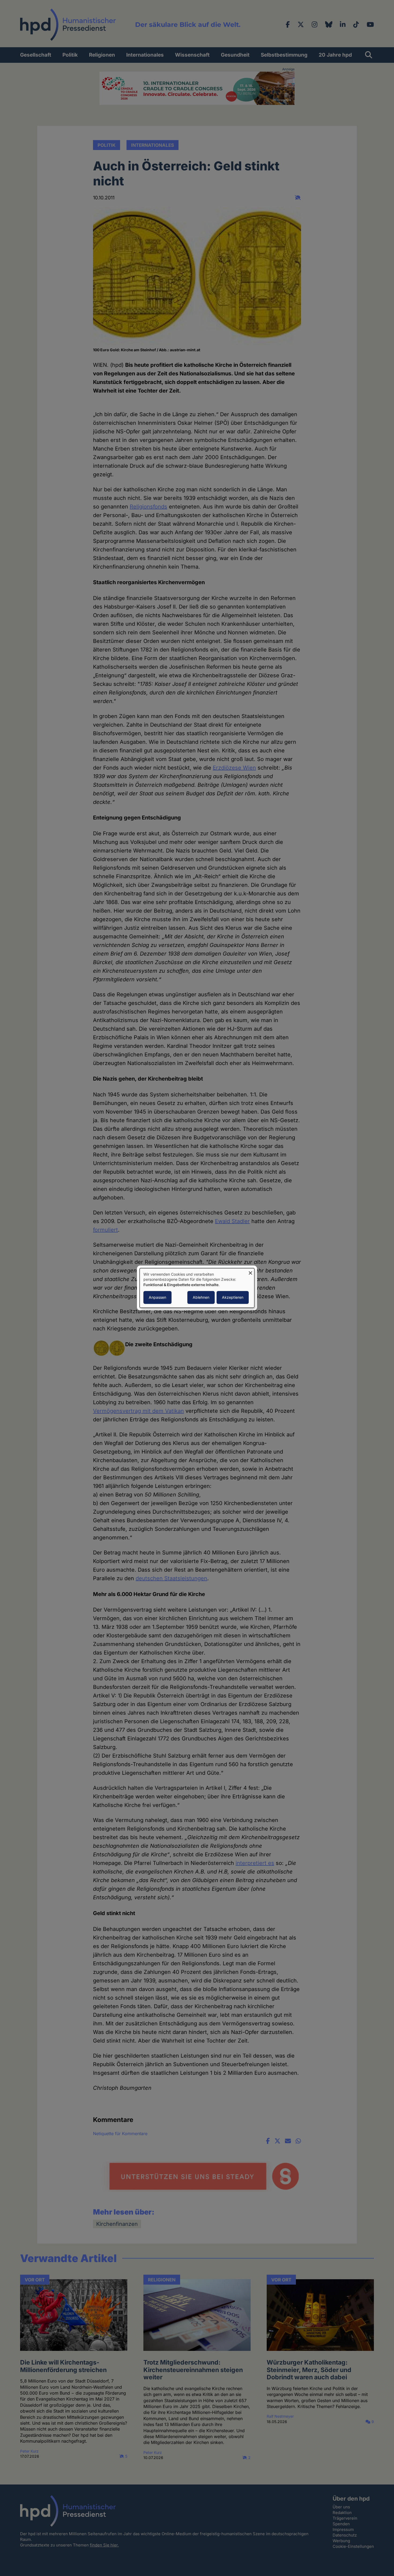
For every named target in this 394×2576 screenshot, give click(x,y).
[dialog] (197, 1288)
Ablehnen (201, 1298)
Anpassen (157, 1298)
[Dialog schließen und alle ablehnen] (250, 1271)
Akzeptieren (233, 1298)
